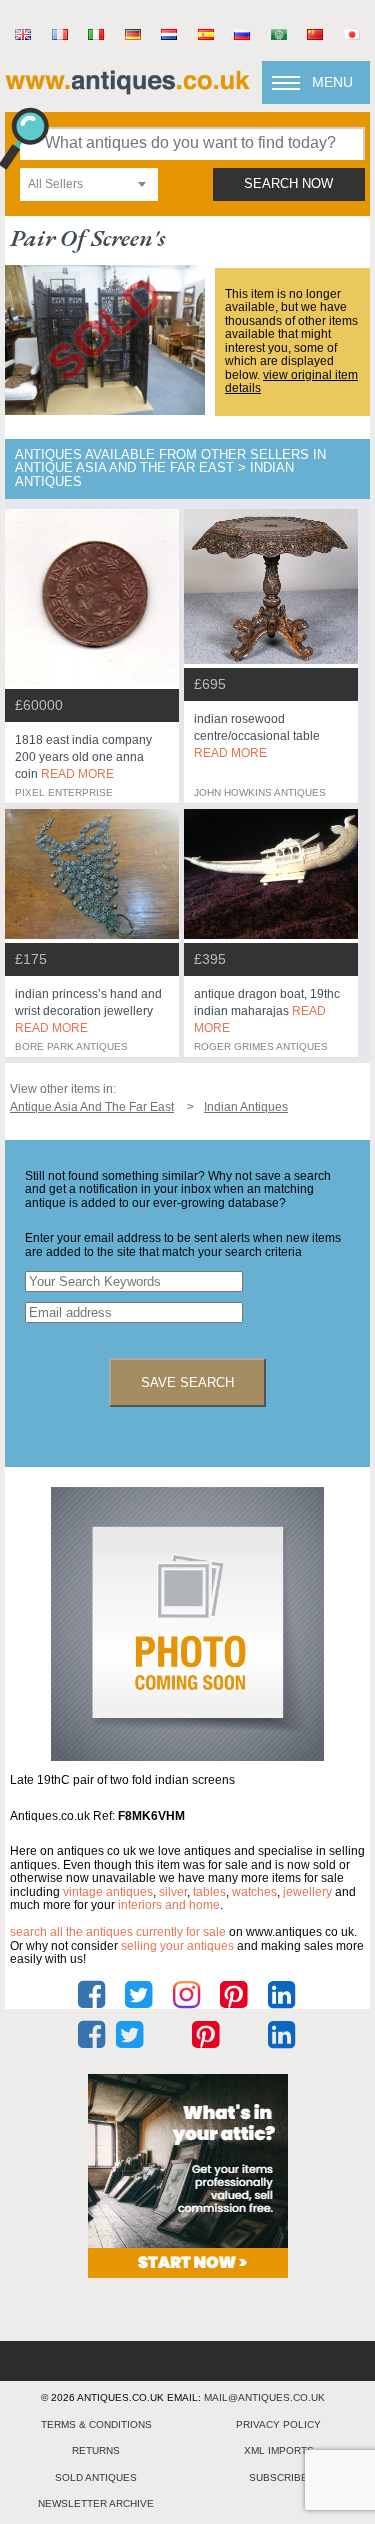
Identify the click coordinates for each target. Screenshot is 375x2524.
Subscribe (278, 2477)
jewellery (307, 1892)
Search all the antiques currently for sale (118, 1932)
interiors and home (169, 1905)
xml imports (279, 2450)
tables (209, 1892)
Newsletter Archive (96, 2503)
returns (96, 2450)
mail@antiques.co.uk (264, 2397)
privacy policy (278, 2424)
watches (254, 1892)
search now (288, 184)
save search (187, 1382)
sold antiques (96, 2477)
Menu (332, 82)
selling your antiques (177, 1946)
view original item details (291, 382)
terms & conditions (96, 2424)
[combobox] (89, 184)
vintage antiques (108, 1892)
